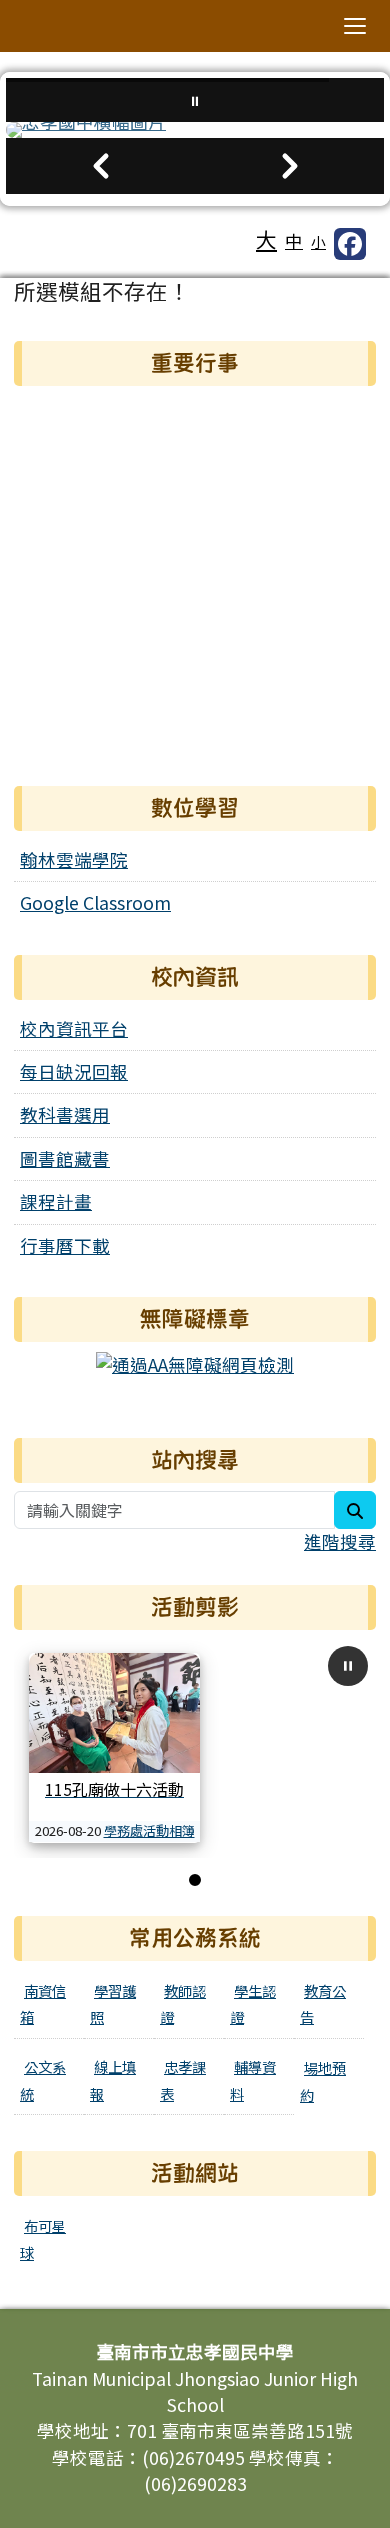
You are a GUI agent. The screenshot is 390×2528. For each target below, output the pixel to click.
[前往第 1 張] (195, 1880)
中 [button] (294, 240)
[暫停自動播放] (348, 1666)
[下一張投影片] (289, 166)
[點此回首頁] (195, 130)
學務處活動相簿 (149, 1830)
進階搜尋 (340, 1541)
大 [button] (266, 239)
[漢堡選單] (355, 26)
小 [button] (318, 241)
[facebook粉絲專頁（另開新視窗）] (350, 244)
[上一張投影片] (100, 166)
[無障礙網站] (195, 1362)
